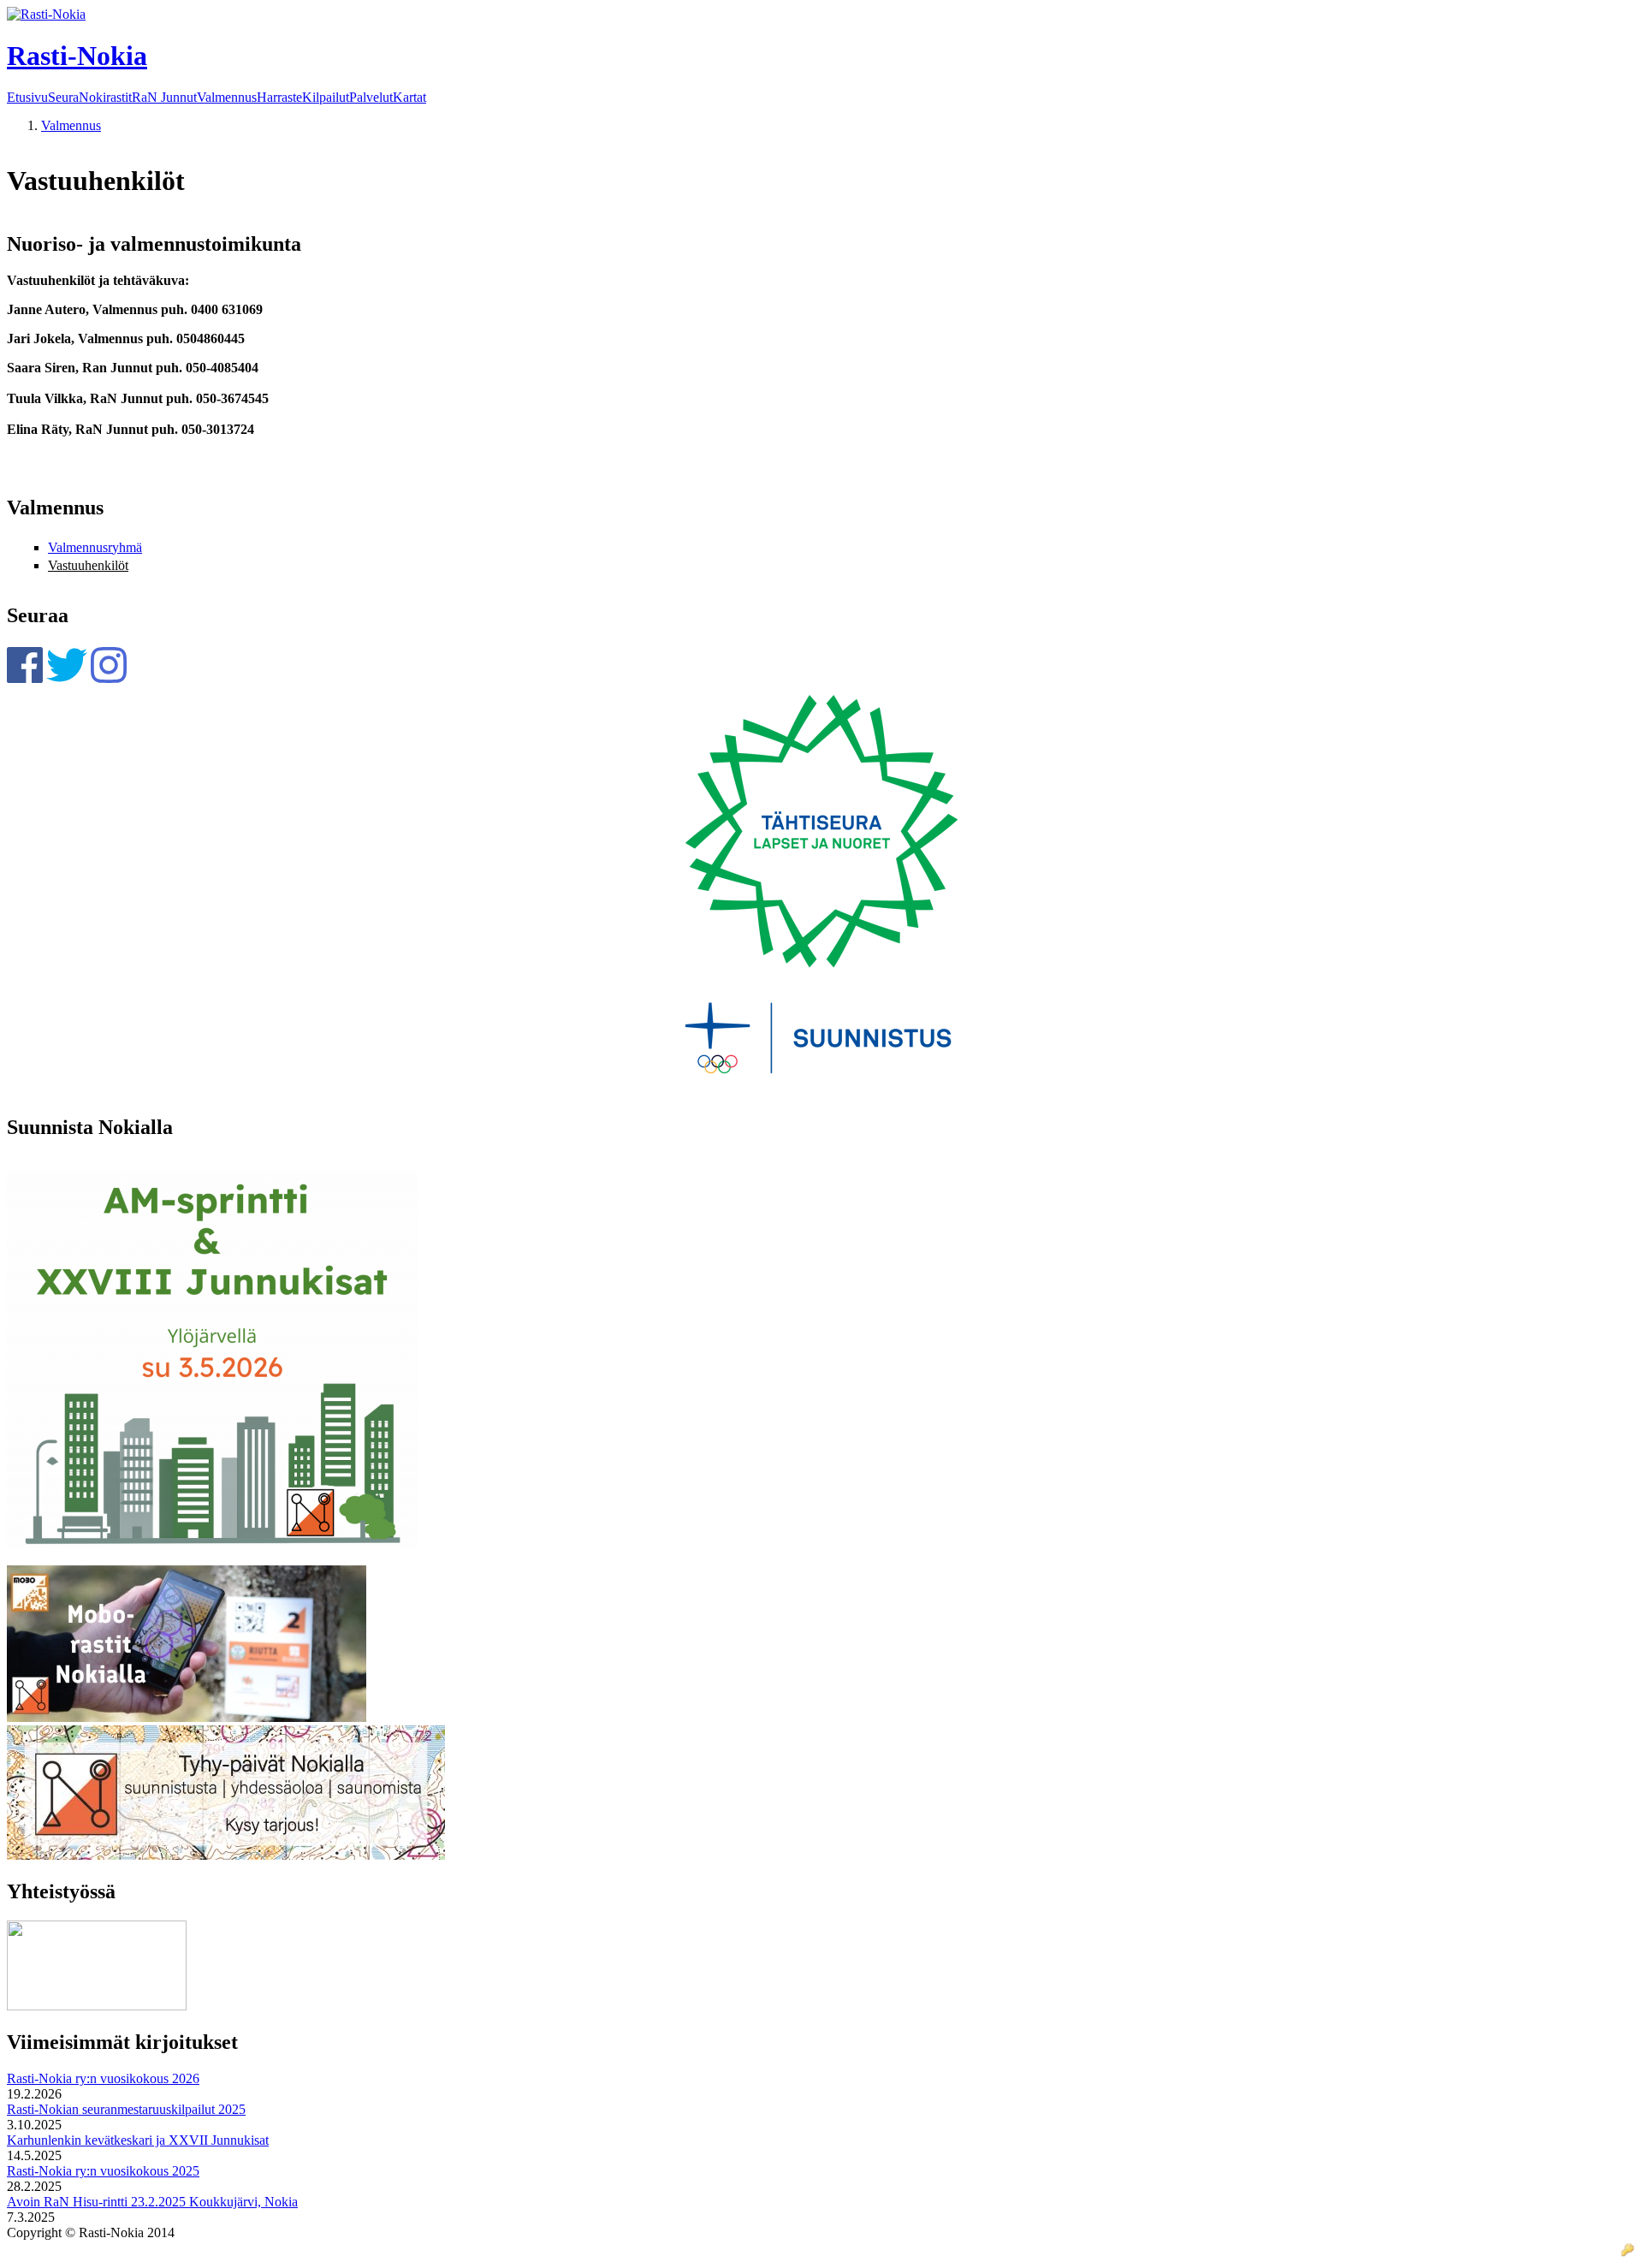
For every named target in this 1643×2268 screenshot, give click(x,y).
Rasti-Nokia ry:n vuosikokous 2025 (103, 2171)
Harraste (279, 98)
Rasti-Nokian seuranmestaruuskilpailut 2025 (126, 2109)
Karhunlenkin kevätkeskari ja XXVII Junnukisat (138, 2140)
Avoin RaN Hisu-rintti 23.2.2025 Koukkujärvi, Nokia (152, 2202)
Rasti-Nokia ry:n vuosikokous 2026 (103, 2078)
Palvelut (371, 98)
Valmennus (227, 98)
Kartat (409, 98)
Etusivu (27, 98)
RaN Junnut (164, 98)
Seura (63, 98)
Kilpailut (326, 98)
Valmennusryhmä (95, 547)
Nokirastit (105, 98)
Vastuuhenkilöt (88, 565)
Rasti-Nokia (77, 56)
